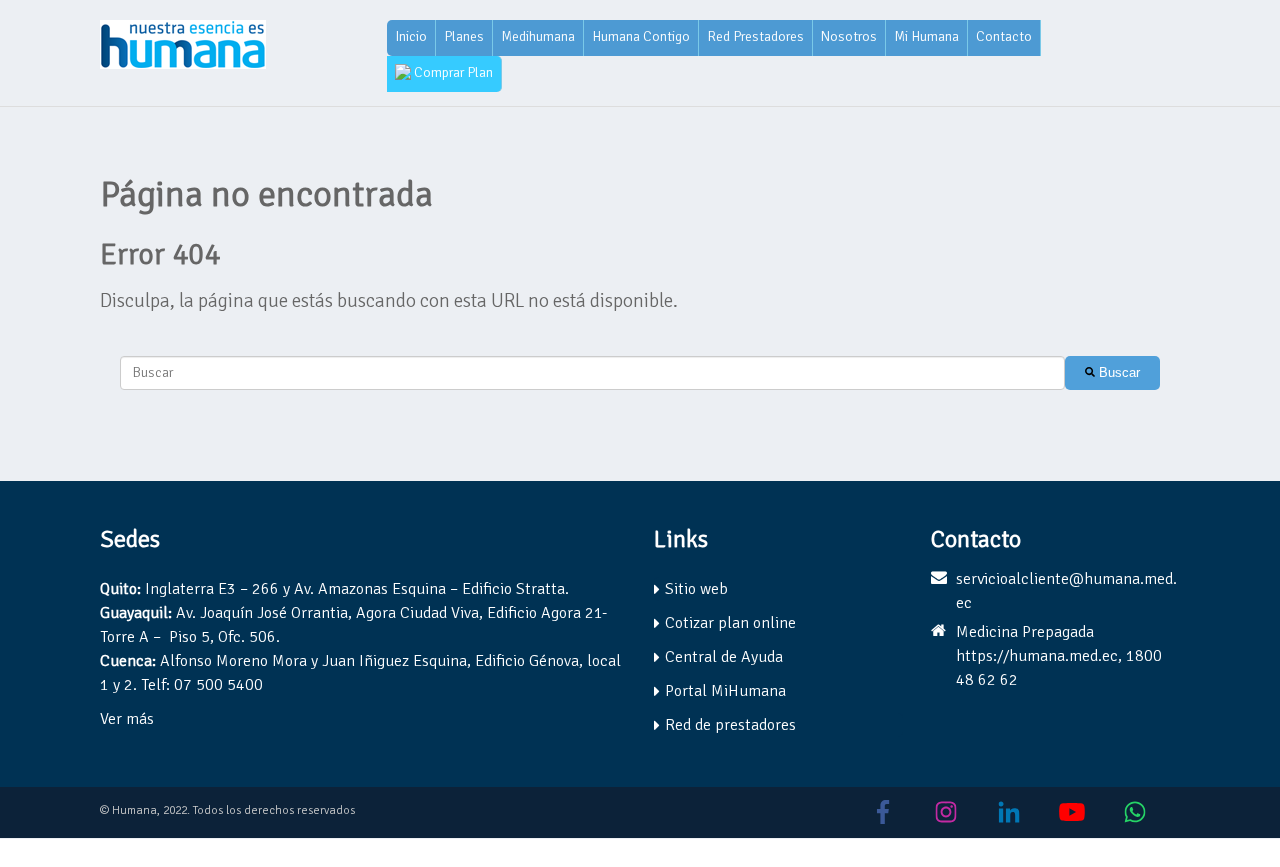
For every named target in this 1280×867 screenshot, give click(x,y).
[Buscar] (1112, 373)
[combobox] (592, 373)
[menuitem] (411, 38)
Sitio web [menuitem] (696, 589)
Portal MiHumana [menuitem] (725, 691)
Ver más (127, 719)
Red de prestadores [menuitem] (730, 725)
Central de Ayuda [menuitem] (724, 657)
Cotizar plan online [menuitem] (730, 623)
